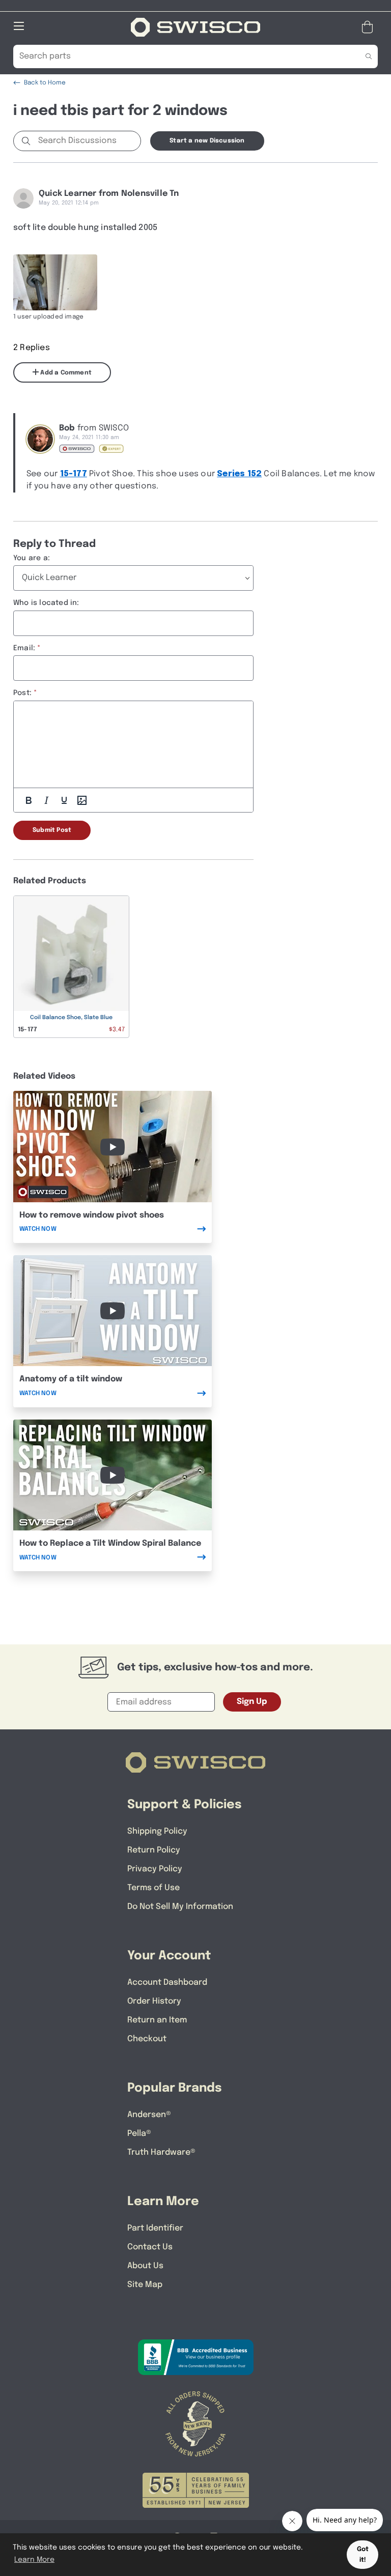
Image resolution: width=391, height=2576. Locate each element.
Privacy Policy (155, 1869)
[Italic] (46, 800)
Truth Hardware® (161, 2152)
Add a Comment (65, 373)
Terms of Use (153, 1888)
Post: (22, 693)
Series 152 (239, 474)
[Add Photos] (82, 800)
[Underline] (64, 800)
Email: (24, 648)
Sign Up (252, 1702)
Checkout (147, 2039)
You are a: (32, 558)
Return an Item (157, 2020)
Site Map (145, 2285)
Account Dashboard (167, 1982)
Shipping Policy (157, 1831)
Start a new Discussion (207, 141)
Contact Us (150, 2247)
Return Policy (154, 1850)
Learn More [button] (34, 2560)
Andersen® (149, 2115)
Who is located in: (46, 603)
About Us (145, 2266)
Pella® (139, 2134)
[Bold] (29, 800)
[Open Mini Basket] (369, 27)
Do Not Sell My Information (180, 1907)
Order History (154, 2001)
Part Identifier (155, 2228)
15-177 (74, 474)
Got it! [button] (363, 2555)
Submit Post (52, 830)
